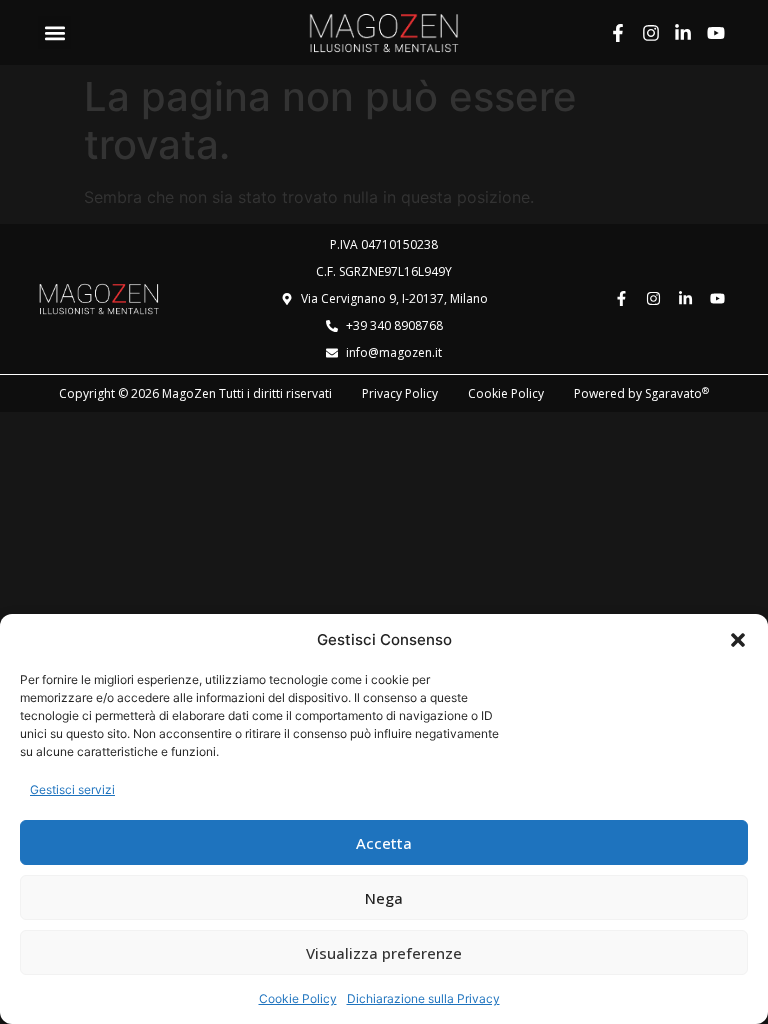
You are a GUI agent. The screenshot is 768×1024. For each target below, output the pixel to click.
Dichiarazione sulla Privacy (423, 998)
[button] (738, 640)
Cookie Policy (298, 998)
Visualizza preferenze (384, 953)
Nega (384, 898)
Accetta (384, 843)
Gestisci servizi (72, 789)
